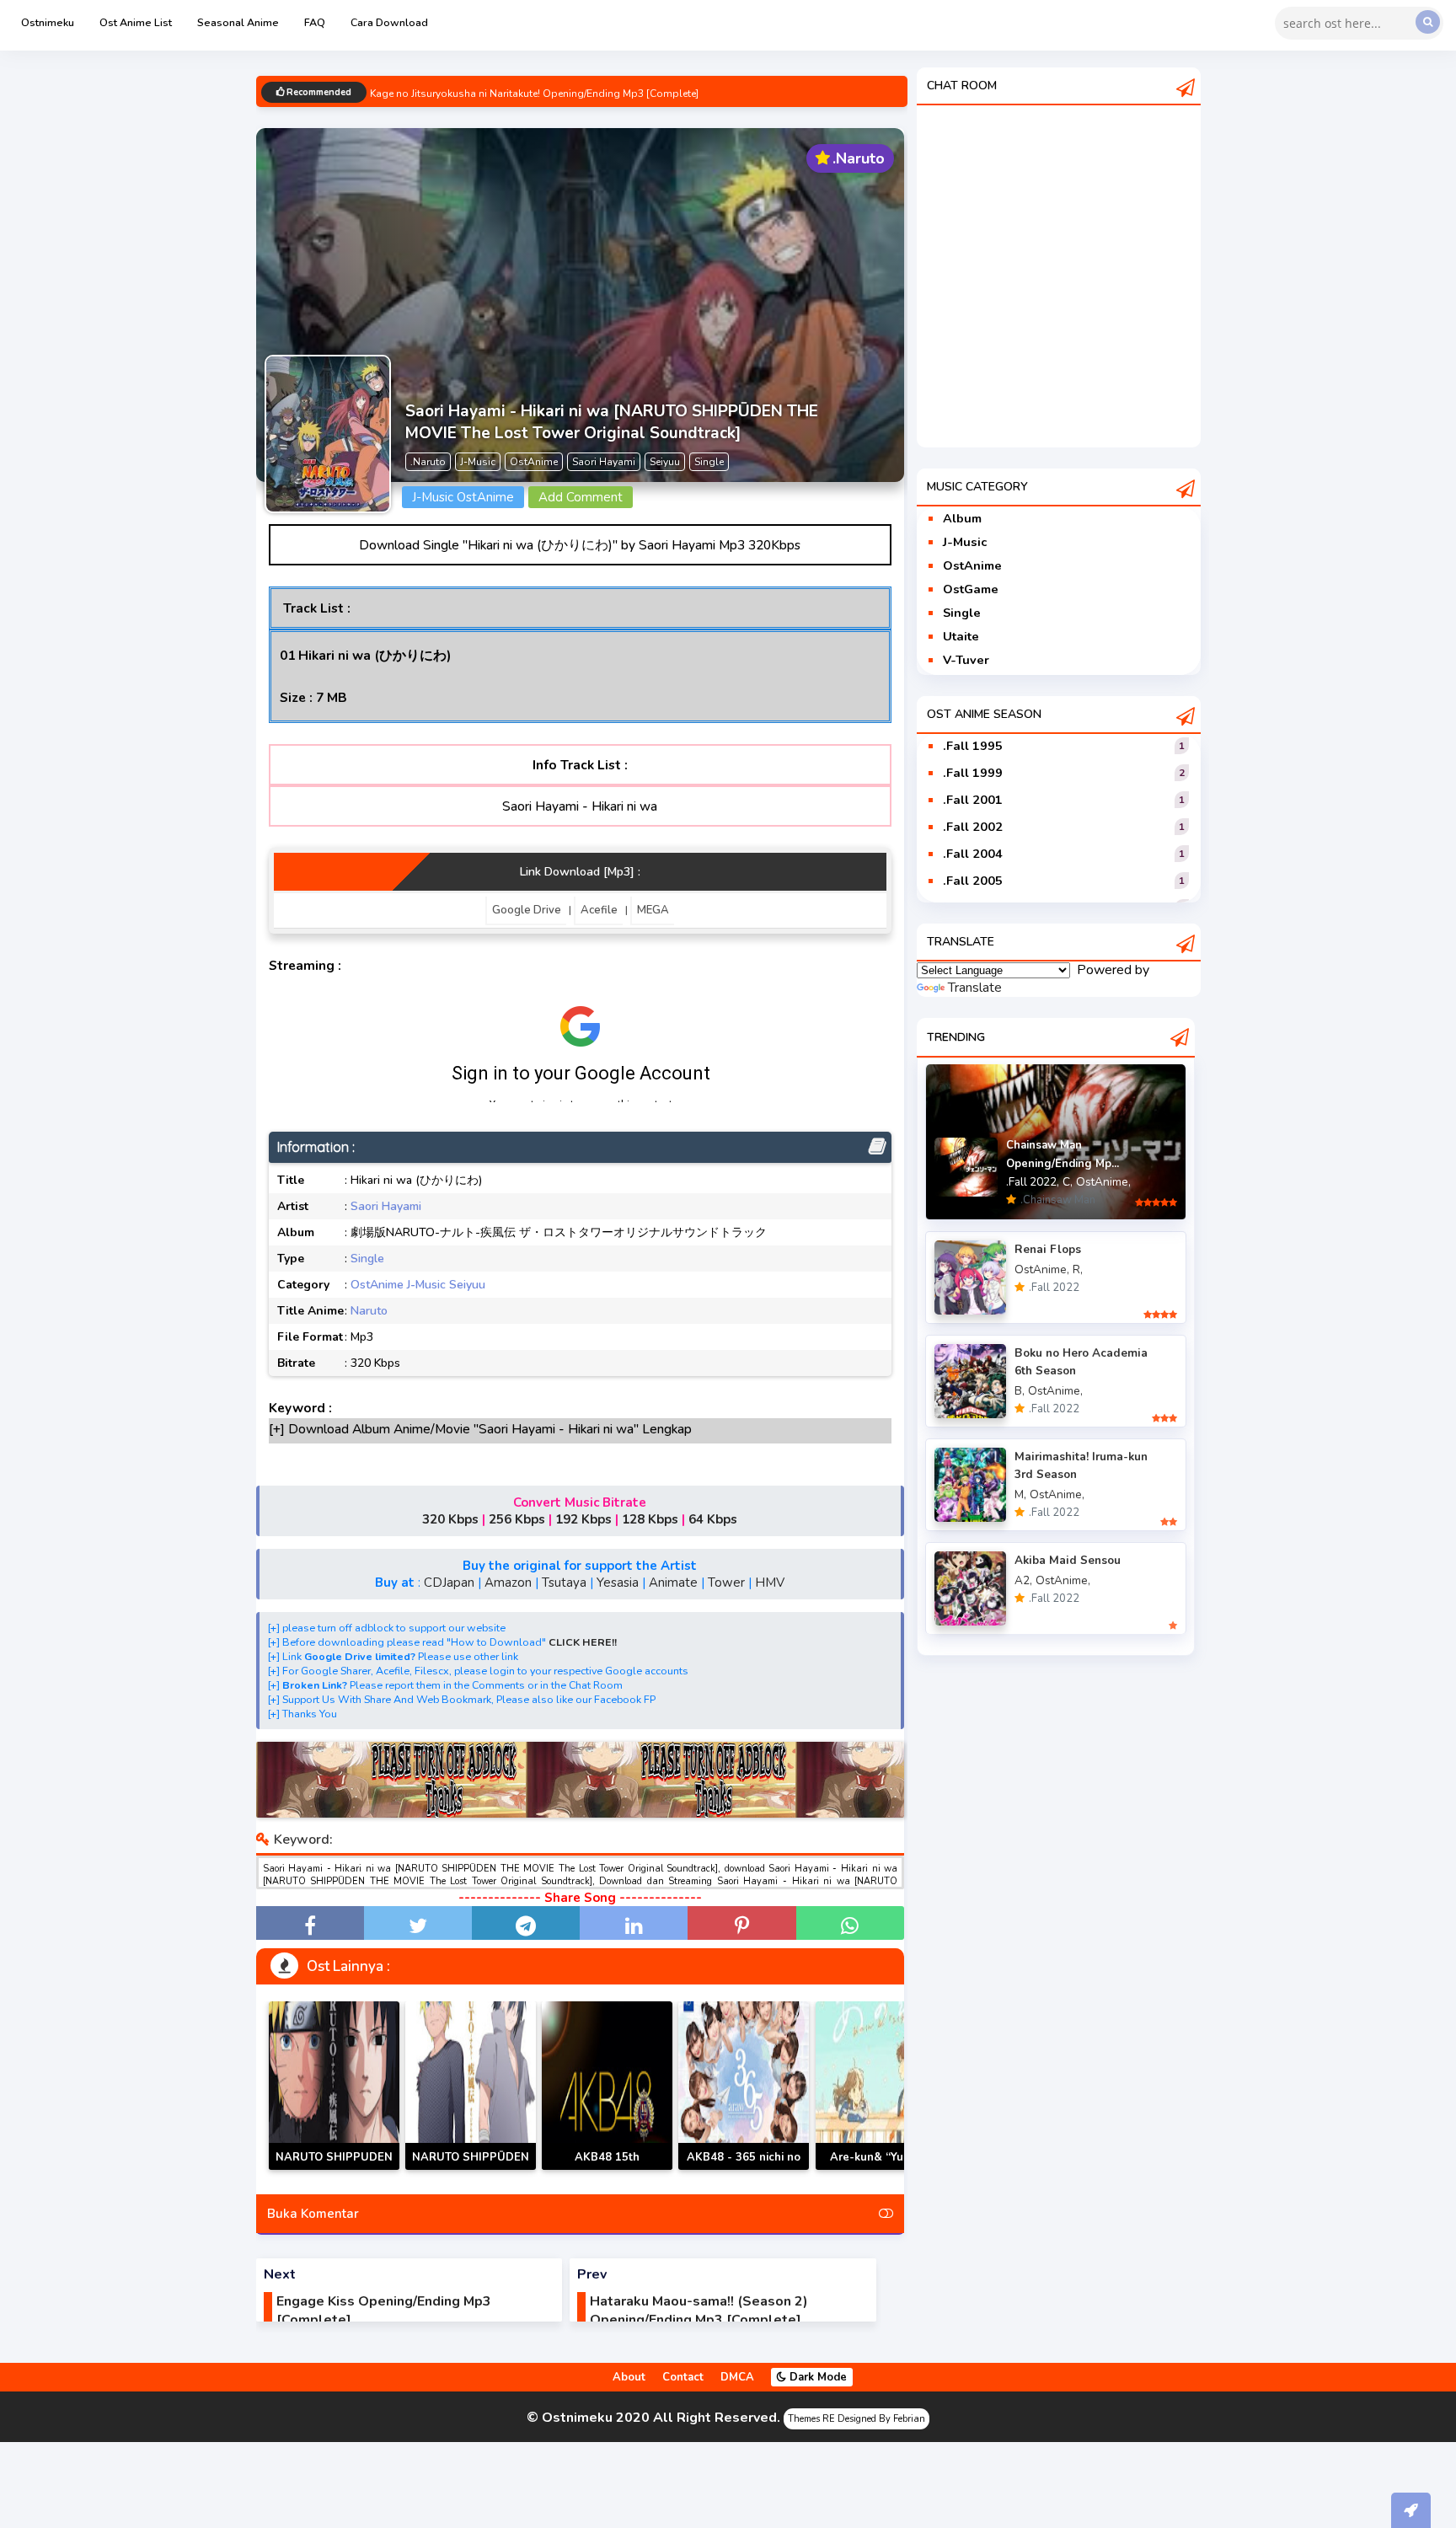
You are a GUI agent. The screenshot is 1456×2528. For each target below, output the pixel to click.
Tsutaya (564, 1583)
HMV (770, 1583)
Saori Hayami (386, 1206)
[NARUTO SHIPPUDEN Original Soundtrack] (334, 2086)
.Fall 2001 (973, 800)
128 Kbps (650, 1519)
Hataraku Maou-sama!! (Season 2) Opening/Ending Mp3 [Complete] (699, 2311)
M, (1020, 1494)
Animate (673, 1583)
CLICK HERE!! (583, 1642)
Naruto (369, 1311)
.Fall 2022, (1033, 1182)
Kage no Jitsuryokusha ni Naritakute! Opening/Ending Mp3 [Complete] (534, 94)
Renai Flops (1048, 1249)
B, (1020, 1391)
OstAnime (377, 1285)
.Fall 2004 (973, 854)
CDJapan (449, 1583)
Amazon (508, 1583)
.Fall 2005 (973, 881)
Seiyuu (467, 1285)
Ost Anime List (136, 22)
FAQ (315, 22)
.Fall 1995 (973, 746)
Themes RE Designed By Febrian (856, 2419)
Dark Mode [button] (816, 2377)
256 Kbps (517, 1519)
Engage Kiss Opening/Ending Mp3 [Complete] (384, 2311)
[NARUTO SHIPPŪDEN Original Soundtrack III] (471, 2086)
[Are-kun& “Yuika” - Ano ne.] (881, 2086)
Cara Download (389, 22)
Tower (726, 1583)
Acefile (599, 910)
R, (1078, 1269)
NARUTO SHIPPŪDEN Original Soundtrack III (470, 2167)
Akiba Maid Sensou (1068, 1560)
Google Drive (527, 910)
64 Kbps (713, 1519)
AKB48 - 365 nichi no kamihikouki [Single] (744, 2167)
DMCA (737, 2377)
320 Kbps (450, 1519)
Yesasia (618, 1583)
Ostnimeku (48, 22)
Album (962, 518)
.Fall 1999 (973, 773)
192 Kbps (583, 1519)
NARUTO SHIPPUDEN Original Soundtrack (334, 2167)
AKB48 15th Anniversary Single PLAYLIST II (607, 2169)
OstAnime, (1103, 1182)
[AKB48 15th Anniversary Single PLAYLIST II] (607, 2086)
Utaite (961, 636)
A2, (1023, 1580)
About (629, 2377)
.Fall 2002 (973, 827)
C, (1068, 1182)
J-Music (426, 1285)
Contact (683, 2377)
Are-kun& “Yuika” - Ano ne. (881, 2167)
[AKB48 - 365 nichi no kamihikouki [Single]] (744, 2086)
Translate (975, 988)
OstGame (971, 589)
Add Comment (581, 497)
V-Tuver (966, 660)
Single (367, 1259)
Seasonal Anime (238, 22)
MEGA (653, 910)
